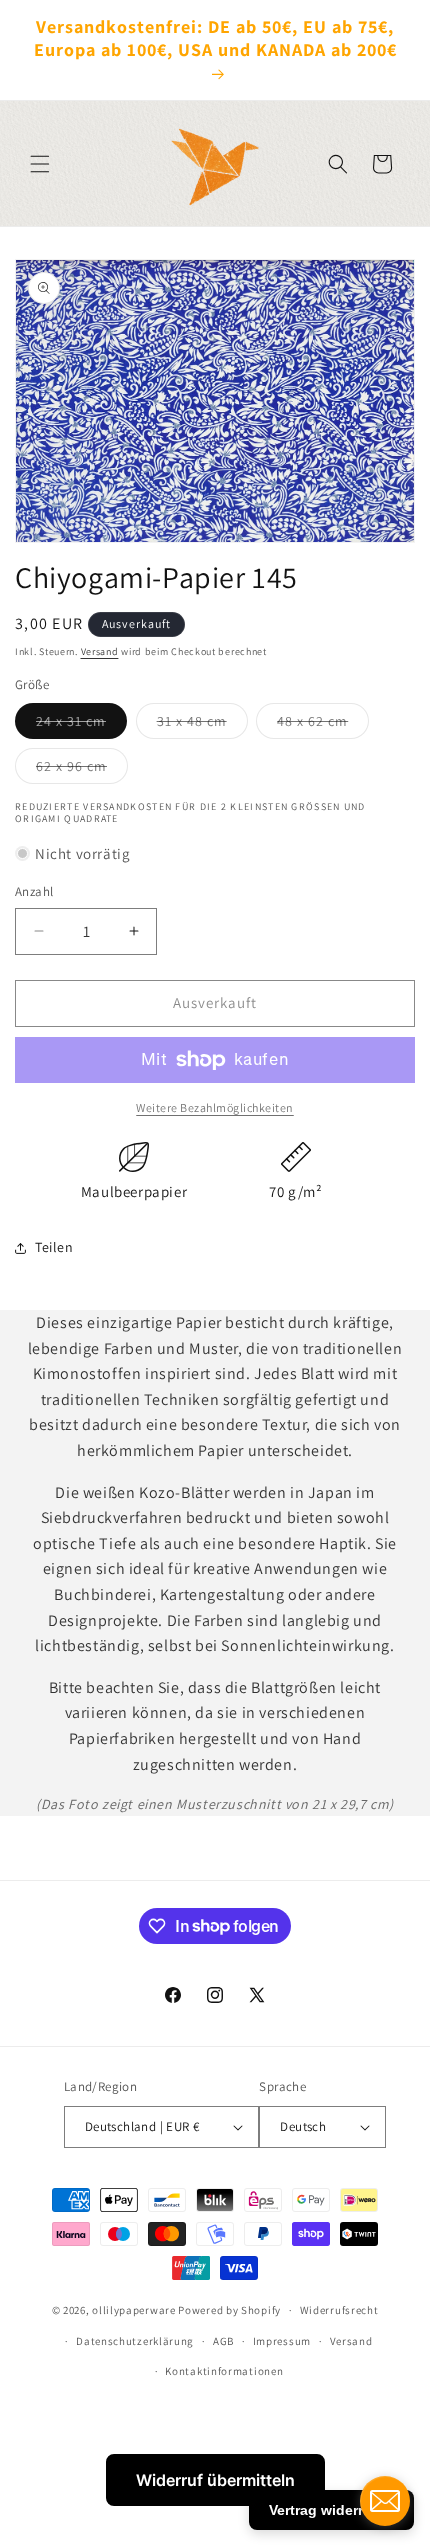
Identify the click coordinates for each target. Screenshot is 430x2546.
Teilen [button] (54, 1247)
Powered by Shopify (229, 2310)
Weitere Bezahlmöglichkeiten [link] (215, 1107)
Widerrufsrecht (339, 2310)
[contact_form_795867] (385, 2501)
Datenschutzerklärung (135, 2341)
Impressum (282, 2341)
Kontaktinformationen (224, 2371)
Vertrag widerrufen (331, 2510)
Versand (100, 651)
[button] (40, 164)
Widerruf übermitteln (215, 2480)
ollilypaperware (134, 2310)
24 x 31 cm (81, 725)
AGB (223, 2341)
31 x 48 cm (202, 725)
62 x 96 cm (82, 770)
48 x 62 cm (323, 725)
